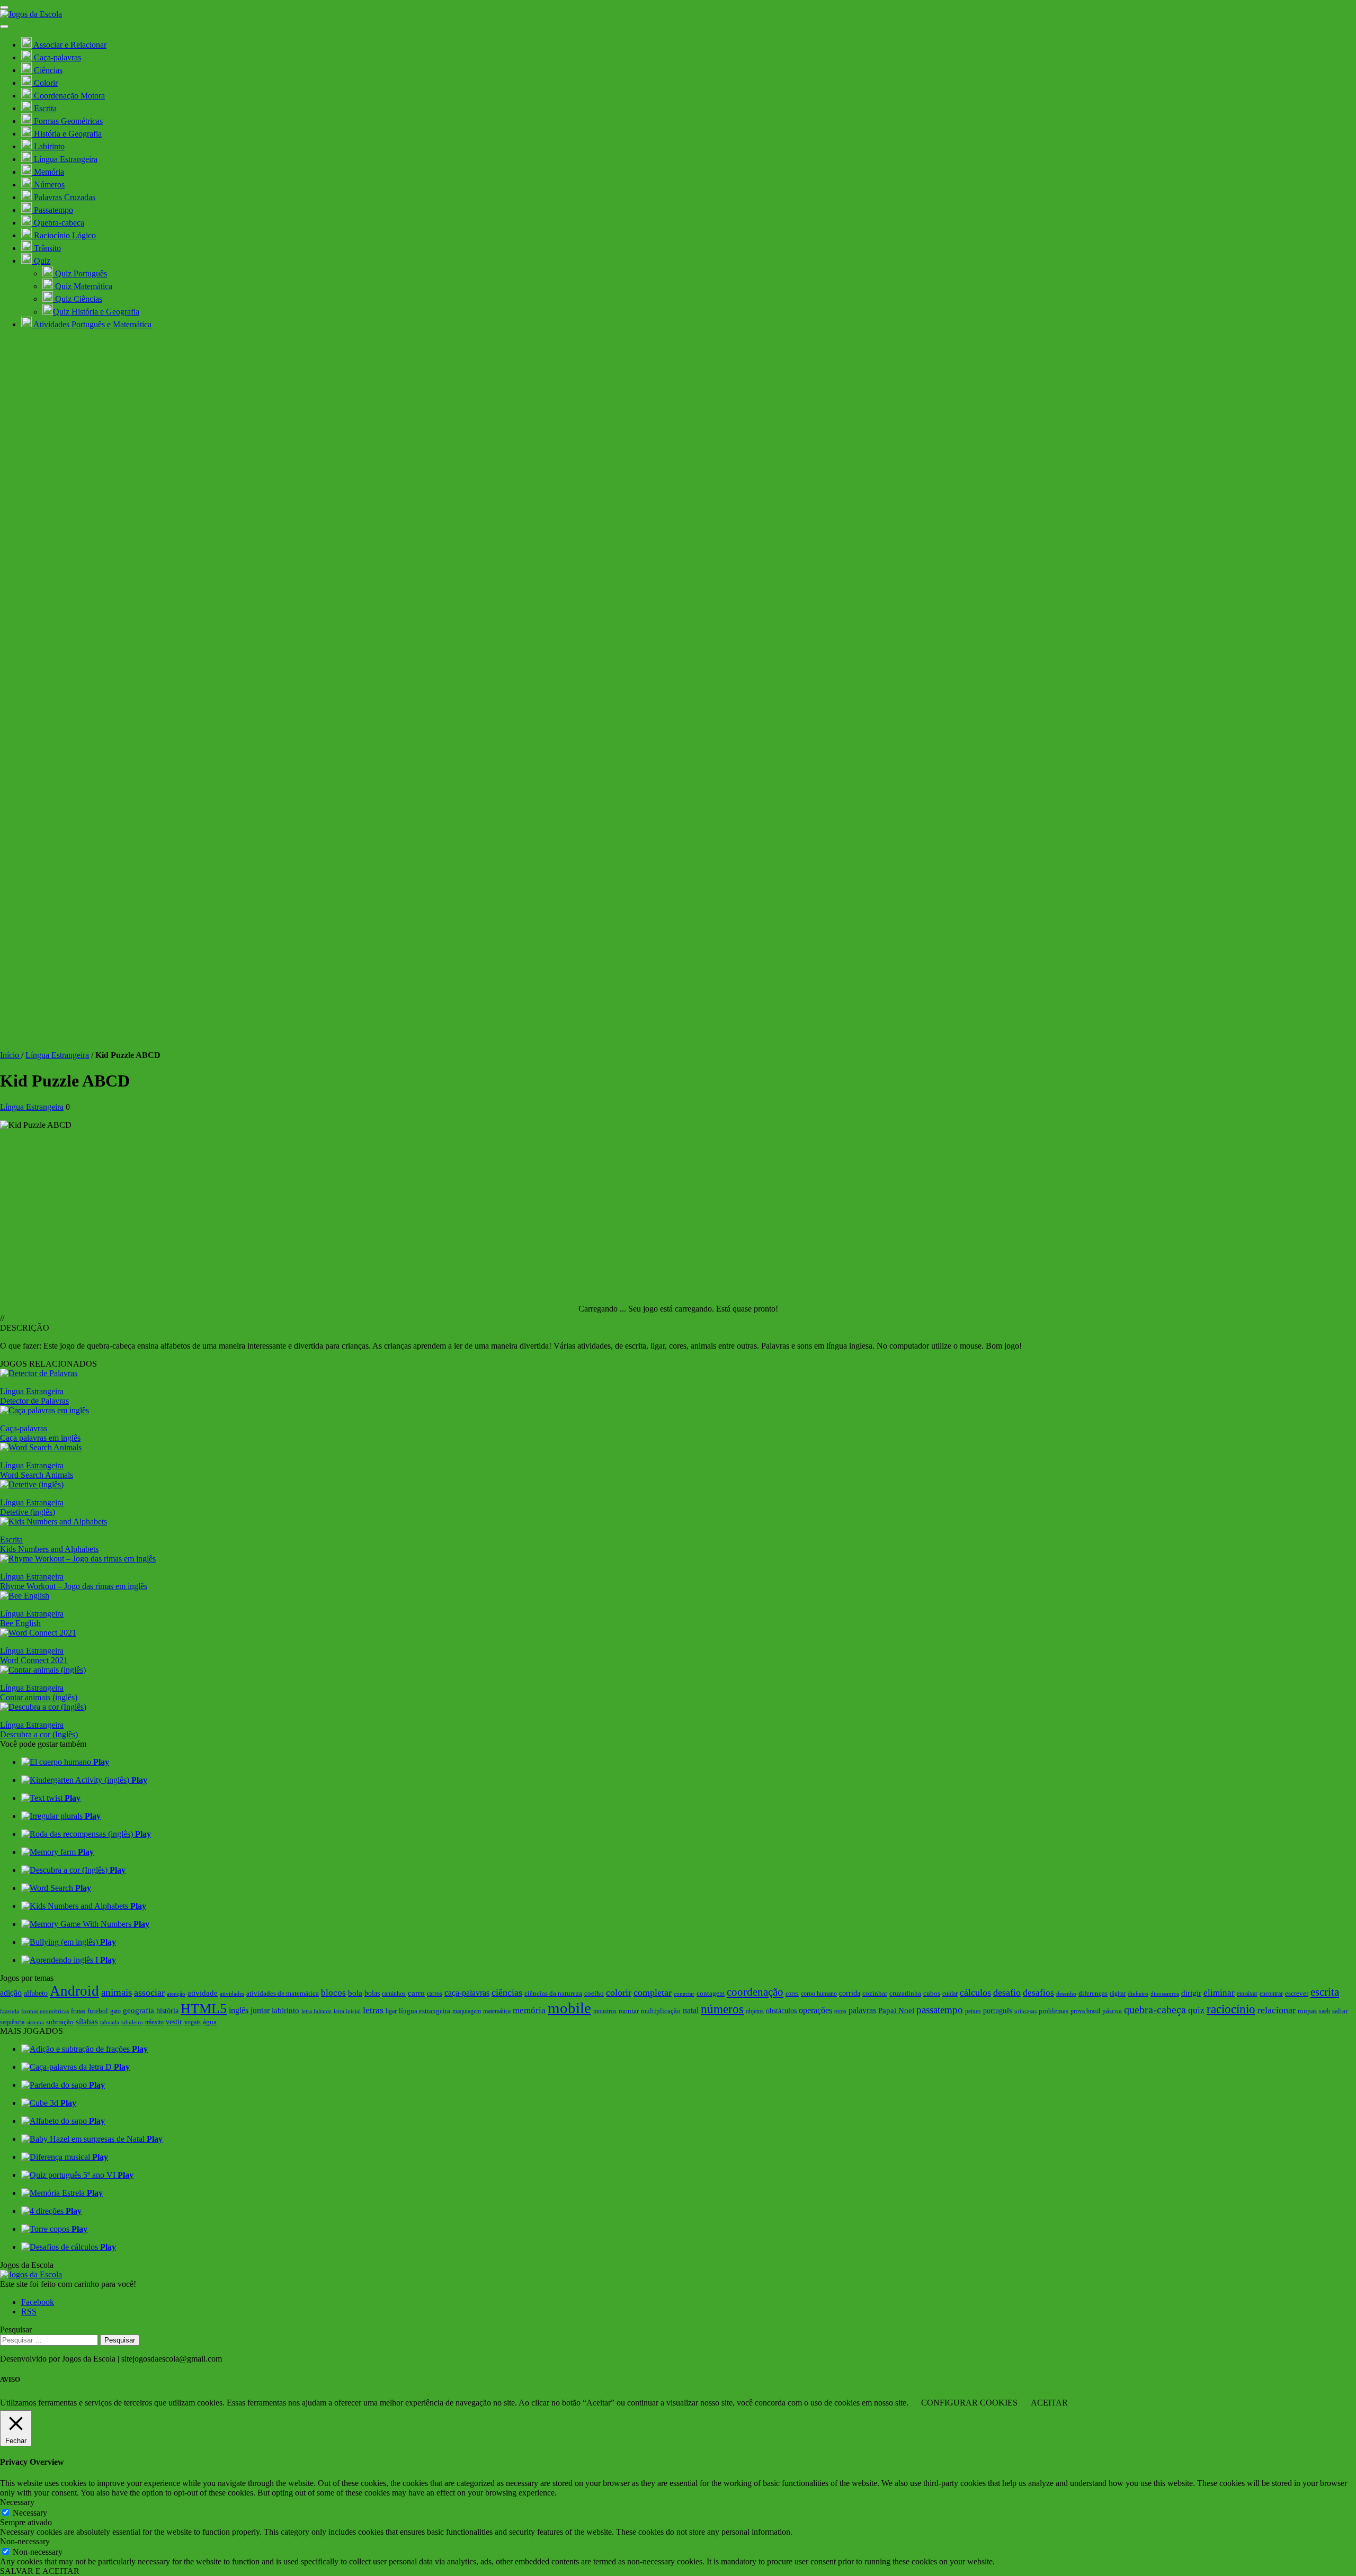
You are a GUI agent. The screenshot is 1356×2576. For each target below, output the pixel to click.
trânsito (154, 2022)
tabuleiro (132, 2022)
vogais (193, 2022)
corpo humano (819, 1994)
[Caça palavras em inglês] (44, 1410)
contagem (711, 1993)
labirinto (286, 2010)
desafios (1038, 1993)
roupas (1307, 2011)
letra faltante (316, 2011)
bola (355, 1993)
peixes (973, 2011)
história (167, 2011)
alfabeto (36, 1993)
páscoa (1112, 2011)
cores (792, 1994)
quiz (1196, 2010)
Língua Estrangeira (57, 1055)
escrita (1325, 1992)
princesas (1025, 2011)
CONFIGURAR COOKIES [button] (969, 2403)
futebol (98, 2011)
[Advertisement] (678, 971)
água (210, 2022)
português (998, 2010)
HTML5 (204, 2009)
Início (11, 1055)
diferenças (1093, 1993)
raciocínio (1231, 2009)
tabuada (110, 2022)
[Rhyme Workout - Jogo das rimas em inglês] (78, 1559)
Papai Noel (896, 2010)
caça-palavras (467, 1993)
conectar (684, 1994)
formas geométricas (45, 2011)
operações (815, 2010)
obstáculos (781, 2010)
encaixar (1247, 1994)
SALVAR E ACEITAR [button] (40, 2571)
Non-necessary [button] (25, 2541)
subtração (60, 2022)
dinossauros (1165, 1994)
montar (629, 2011)
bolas (372, 1993)
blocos (333, 1993)
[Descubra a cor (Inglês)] (43, 1707)
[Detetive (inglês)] (32, 1484)
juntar (260, 2010)
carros (435, 1994)
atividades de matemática (283, 1993)
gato (115, 2011)
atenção (176, 1994)
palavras (862, 2010)
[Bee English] (25, 1596)
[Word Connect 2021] (38, 1633)
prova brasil (1085, 2011)
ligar (391, 2011)
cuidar (950, 1994)
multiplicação (661, 2011)
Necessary (30, 2513)
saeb (1324, 2011)
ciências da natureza (553, 1994)
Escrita (11, 1540)
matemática (497, 2011)
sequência (12, 2022)
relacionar (1277, 2010)
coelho (594, 1994)
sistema (35, 2022)
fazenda (10, 2011)
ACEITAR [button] (1049, 2403)
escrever (1297, 1993)
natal (691, 2010)
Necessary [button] (17, 2502)
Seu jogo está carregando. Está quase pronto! (703, 1309)
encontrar (1271, 1994)
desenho (1066, 1994)
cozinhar (875, 1993)
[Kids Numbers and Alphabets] (53, 1522)
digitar (1118, 1994)
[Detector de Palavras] (39, 1373)
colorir (619, 1992)
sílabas (87, 2021)
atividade (203, 1993)
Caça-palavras (24, 1428)
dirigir (1191, 1993)
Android (74, 1991)
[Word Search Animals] (41, 1447)
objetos (755, 2011)
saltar (1340, 2011)
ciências (507, 1992)
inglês (239, 2010)
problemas (1054, 2011)
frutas (78, 2011)
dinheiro (1138, 1994)
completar (653, 1992)
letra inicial (347, 2011)
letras (373, 2010)
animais (117, 1992)
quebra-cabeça (1155, 2009)
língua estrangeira (425, 2011)
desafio (1007, 1992)
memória (529, 2010)
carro (416, 1993)
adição (11, 1993)
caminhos (394, 1994)
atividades (232, 1994)
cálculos (975, 1992)
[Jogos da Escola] (31, 14)
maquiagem (467, 2011)
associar (149, 1992)
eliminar (1219, 1993)
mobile (569, 2008)
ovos (840, 2011)
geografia (139, 2010)
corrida (850, 1993)
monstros (605, 2011)
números (722, 2009)
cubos (932, 1993)
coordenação (755, 1992)
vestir (174, 2022)
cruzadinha (905, 1994)
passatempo (940, 2010)
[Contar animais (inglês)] (43, 1670)
